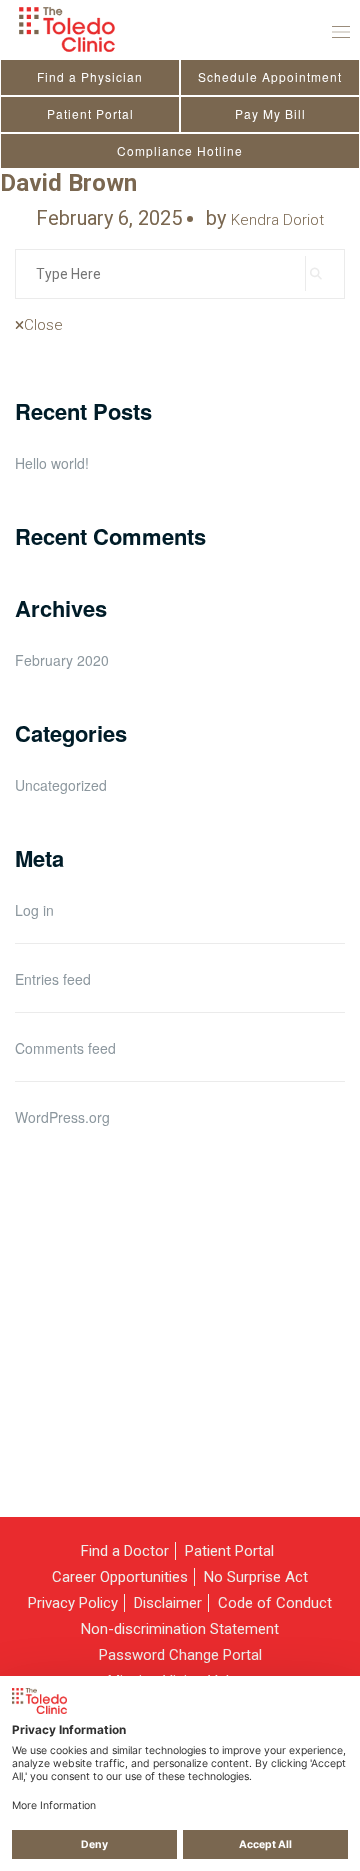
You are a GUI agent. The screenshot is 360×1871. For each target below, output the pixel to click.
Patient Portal (90, 113)
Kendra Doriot (277, 220)
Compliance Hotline (180, 150)
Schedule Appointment (270, 76)
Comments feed (65, 1048)
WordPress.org (62, 1117)
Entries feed (53, 979)
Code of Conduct (275, 1603)
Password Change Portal (180, 1655)
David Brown (68, 183)
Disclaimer (168, 1603)
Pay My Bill (270, 113)
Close (43, 325)
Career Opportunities (120, 1577)
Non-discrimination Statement (180, 1629)
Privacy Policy (73, 1603)
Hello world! (52, 463)
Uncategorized (61, 785)
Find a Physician (90, 76)
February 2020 (62, 660)
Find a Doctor (125, 1551)
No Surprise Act (256, 1577)
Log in (34, 910)
